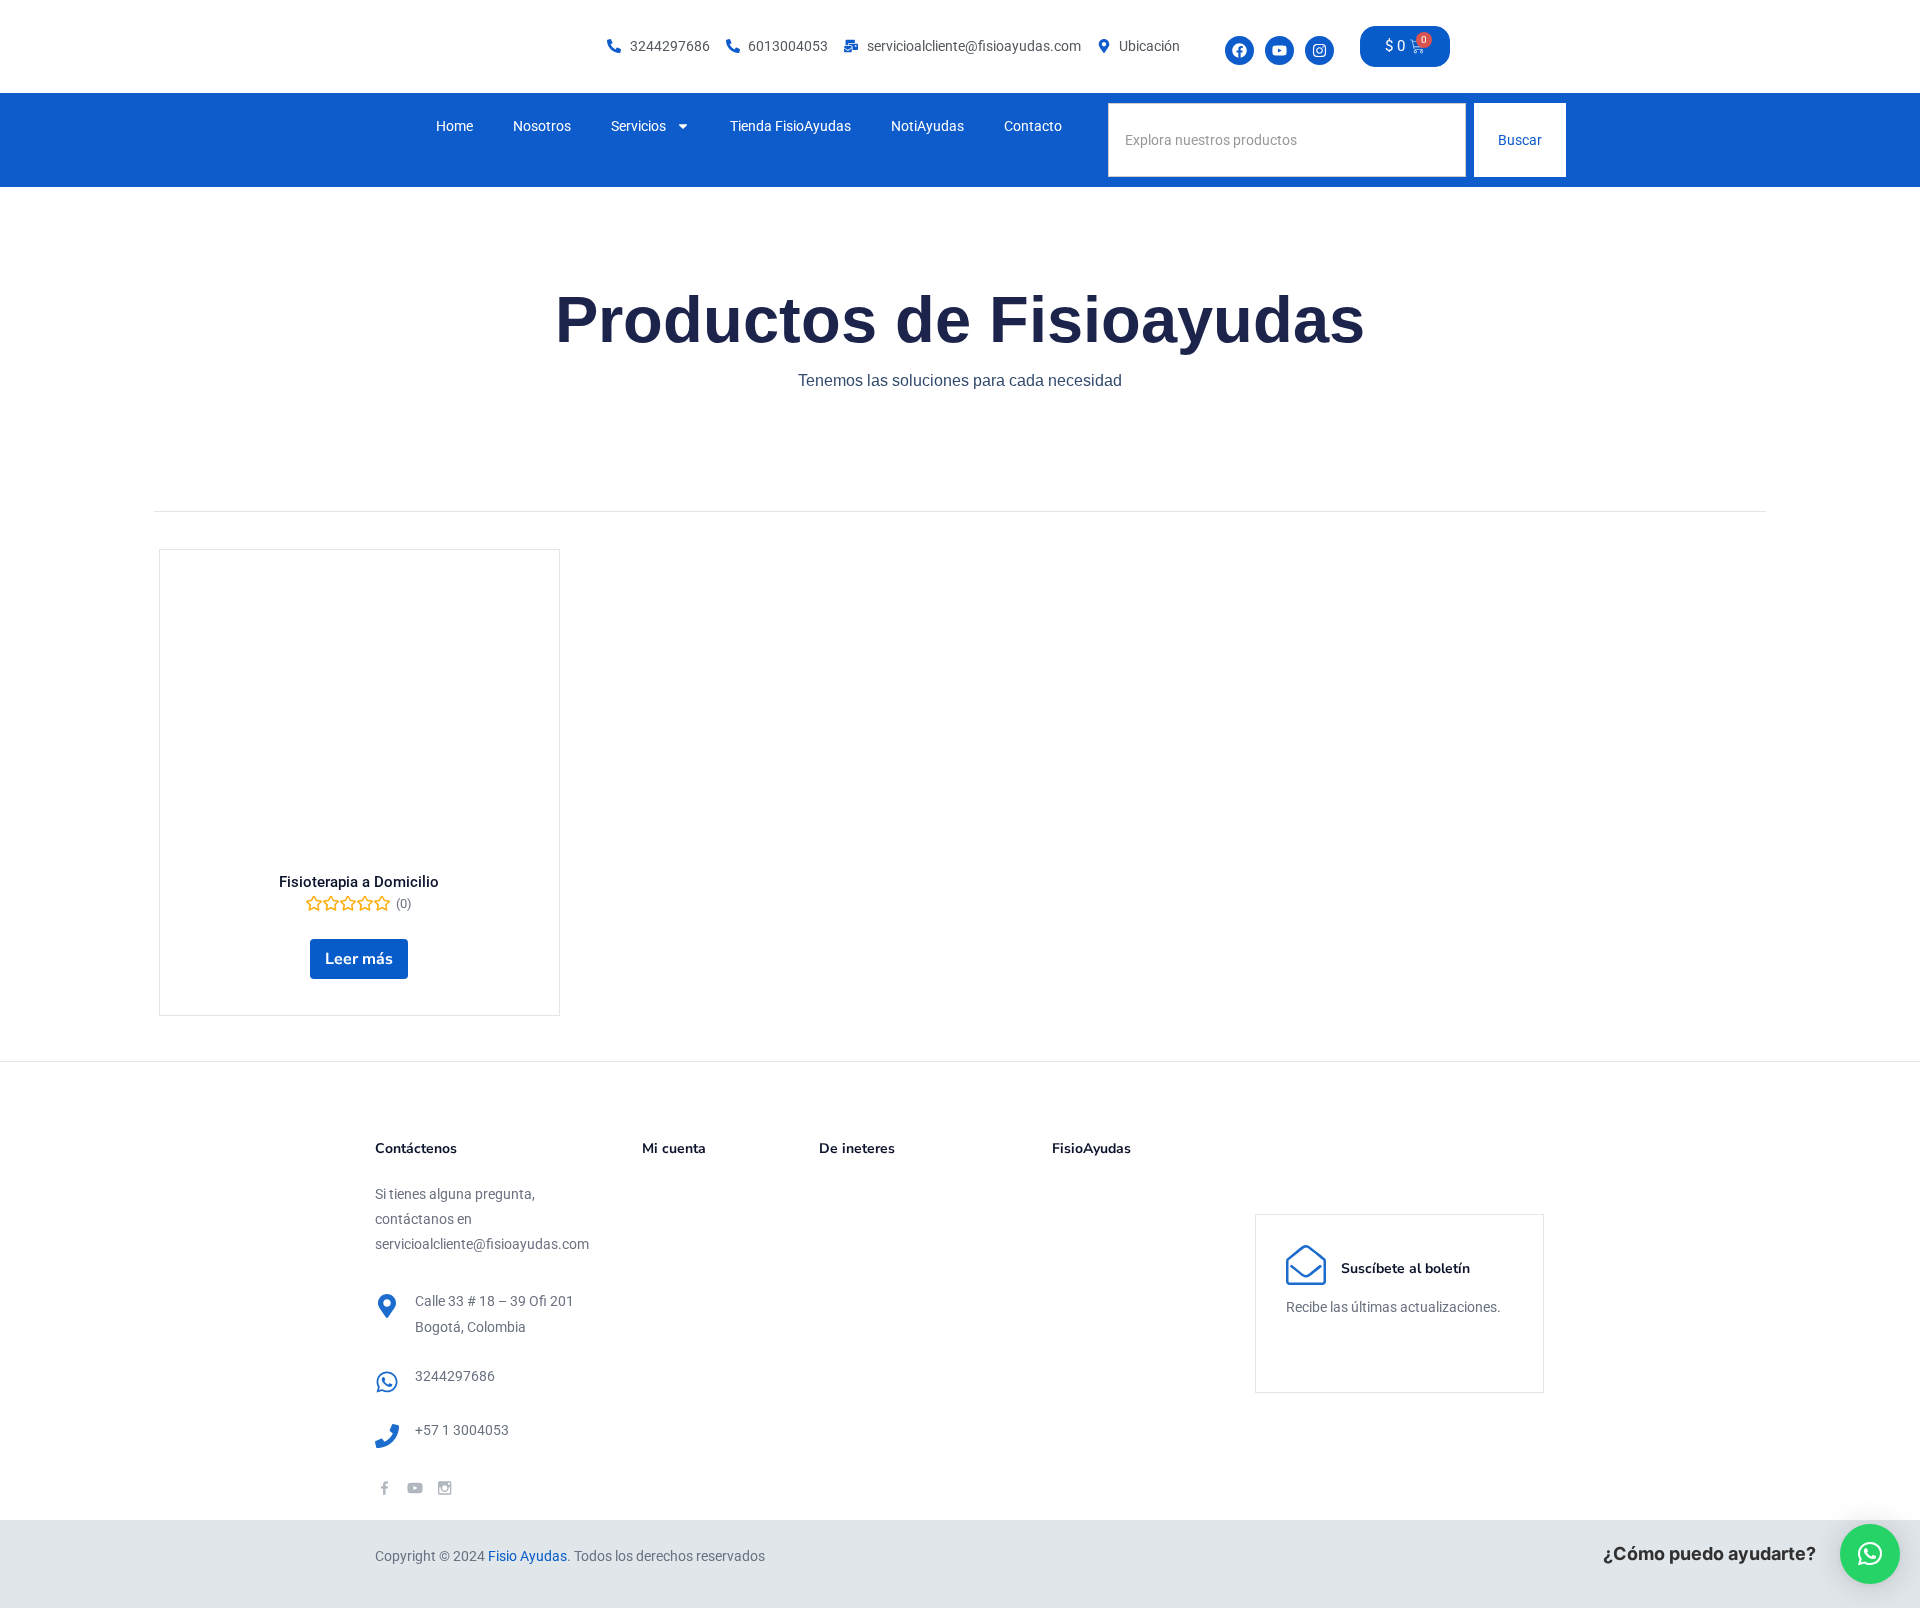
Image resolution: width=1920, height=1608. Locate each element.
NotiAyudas (927, 126)
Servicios (638, 126)
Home (454, 126)
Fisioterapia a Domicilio (359, 882)
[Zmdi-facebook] (384, 1487)
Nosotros (542, 126)
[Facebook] (1239, 50)
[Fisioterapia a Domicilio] (359, 716)
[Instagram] (1319, 50)
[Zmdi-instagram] (444, 1487)
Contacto (1033, 126)
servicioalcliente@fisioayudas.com (482, 1244)
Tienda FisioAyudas (790, 126)
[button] (1870, 1554)
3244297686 (455, 1376)
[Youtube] (1279, 50)
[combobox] (1287, 140)
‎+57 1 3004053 (462, 1430)
